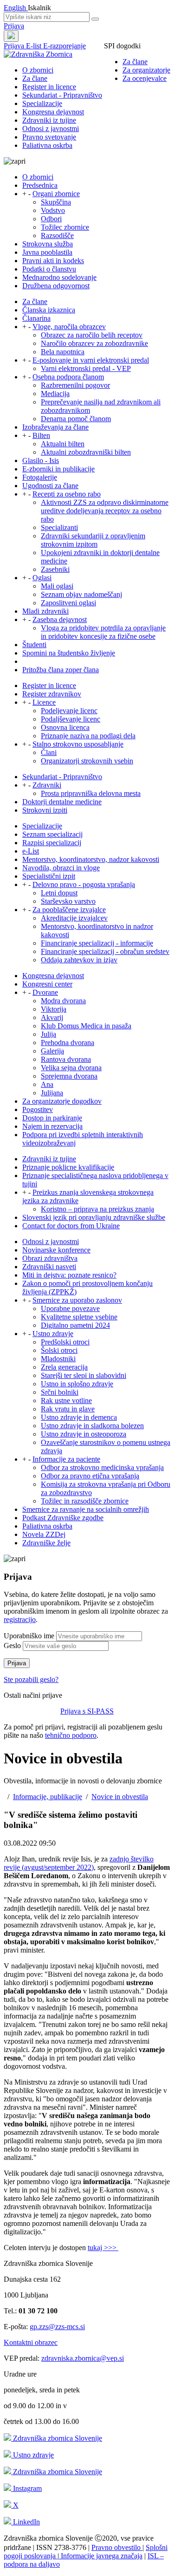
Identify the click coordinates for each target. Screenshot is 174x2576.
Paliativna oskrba (47, 145)
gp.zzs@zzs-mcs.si (57, 2327)
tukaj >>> (103, 2248)
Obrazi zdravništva (50, 1258)
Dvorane (45, 992)
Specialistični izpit (49, 876)
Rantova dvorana (66, 1059)
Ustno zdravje (53, 1334)
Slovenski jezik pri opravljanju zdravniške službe (94, 1217)
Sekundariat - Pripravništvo (62, 95)
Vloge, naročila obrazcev (69, 327)
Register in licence (49, 87)
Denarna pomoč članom (76, 419)
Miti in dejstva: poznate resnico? (69, 1275)
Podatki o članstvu (49, 269)
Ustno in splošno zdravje (77, 1384)
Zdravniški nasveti (49, 1267)
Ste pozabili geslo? (31, 1679)
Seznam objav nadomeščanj (81, 594)
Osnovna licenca (65, 727)
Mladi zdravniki (45, 611)
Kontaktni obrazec (31, 2342)
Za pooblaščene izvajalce (69, 910)
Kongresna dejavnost (53, 112)
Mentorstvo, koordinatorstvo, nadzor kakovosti (91, 859)
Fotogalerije (40, 477)
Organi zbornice (56, 194)
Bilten (41, 435)
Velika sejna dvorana (71, 1068)
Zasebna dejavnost (60, 619)
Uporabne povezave (70, 1308)
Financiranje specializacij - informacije (97, 943)
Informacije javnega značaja (101, 2556)
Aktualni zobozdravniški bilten (86, 452)
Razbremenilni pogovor (75, 385)
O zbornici (38, 70)
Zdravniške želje (46, 1543)
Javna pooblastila (47, 252)
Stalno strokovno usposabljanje (78, 744)
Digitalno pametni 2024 (75, 1325)
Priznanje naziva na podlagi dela (88, 736)
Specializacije (42, 103)
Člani (49, 752)
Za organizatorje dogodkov (62, 1101)
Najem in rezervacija (52, 1126)
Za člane (135, 62)
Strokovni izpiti (45, 810)
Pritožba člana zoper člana (61, 670)
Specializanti (59, 527)
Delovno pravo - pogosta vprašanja (84, 884)
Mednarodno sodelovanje (59, 277)
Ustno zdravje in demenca (79, 1417)
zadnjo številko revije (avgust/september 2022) (79, 1863)
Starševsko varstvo (68, 901)
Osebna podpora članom (68, 377)
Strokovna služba (48, 244)
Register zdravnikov (52, 694)
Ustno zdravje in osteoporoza (84, 1434)
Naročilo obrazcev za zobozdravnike (94, 343)
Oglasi (42, 578)
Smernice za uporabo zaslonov (77, 1300)
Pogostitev (38, 1109)
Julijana (52, 1093)
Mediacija (55, 394)
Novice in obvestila (120, 1797)
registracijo (20, 1619)
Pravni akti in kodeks (53, 261)
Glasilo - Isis (41, 460)
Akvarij (52, 1017)
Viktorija (54, 1009)
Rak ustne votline (66, 1401)
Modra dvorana (63, 1001)
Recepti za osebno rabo (67, 494)
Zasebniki (55, 569)
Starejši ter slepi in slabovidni (84, 1375)
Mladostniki (58, 1359)
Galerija (52, 1051)
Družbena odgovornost (56, 286)
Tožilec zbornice (65, 227)
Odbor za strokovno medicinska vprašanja (102, 1467)
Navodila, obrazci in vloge (61, 868)
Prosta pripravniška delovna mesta (91, 793)
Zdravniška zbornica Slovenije (57, 2438)
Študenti (34, 645)
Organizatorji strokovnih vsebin (87, 761)
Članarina (36, 318)
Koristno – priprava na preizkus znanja (97, 1209)
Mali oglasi (57, 586)
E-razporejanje (64, 46)
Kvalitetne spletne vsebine (79, 1317)
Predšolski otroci (65, 1342)
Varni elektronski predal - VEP (86, 368)
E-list (35, 46)
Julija (48, 1034)
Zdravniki (47, 785)
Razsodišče (57, 235)
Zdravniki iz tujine (49, 120)
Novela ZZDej (44, 1534)
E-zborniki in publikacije (58, 469)
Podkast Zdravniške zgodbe (63, 1518)
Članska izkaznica (49, 310)
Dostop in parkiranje (52, 1118)
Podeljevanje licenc (69, 711)
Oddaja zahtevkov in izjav (79, 960)
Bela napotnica (63, 352)
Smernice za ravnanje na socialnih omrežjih (86, 1509)
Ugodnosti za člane (50, 486)
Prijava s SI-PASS (87, 1711)
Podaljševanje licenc (71, 719)
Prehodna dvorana (68, 1043)
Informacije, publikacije (48, 1797)
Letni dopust (59, 893)
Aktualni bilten (63, 444)
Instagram (26, 2488)
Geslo (12, 1646)
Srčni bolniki (60, 1392)
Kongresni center (47, 984)
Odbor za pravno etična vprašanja (90, 1476)
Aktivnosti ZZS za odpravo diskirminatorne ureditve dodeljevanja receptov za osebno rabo (105, 511)
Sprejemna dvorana (69, 1076)
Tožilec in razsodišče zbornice (85, 1501)
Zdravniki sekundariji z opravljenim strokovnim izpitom (93, 540)
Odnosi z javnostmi (51, 129)
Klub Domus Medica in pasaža (86, 1026)
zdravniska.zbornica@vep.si (83, 2358)
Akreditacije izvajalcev (74, 918)
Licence (44, 702)
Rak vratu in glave (68, 1409)
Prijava (14, 26)
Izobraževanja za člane (55, 427)
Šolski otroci (59, 1350)
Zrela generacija (64, 1367)
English (16, 8)
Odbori (51, 219)
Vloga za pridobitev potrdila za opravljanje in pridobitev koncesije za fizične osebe (103, 632)
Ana (47, 1084)
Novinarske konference (56, 1250)
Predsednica (40, 185)
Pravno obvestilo (117, 2547)
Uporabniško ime (29, 1636)
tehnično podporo (71, 1735)
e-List (31, 851)
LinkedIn (26, 2522)
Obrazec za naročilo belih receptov (92, 335)
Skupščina (56, 202)
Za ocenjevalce (145, 78)
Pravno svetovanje (49, 137)
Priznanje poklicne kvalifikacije (68, 1167)
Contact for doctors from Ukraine (71, 1226)
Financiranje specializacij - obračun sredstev (105, 951)
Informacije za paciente (66, 1459)
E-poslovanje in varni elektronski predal (91, 360)
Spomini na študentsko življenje (69, 653)
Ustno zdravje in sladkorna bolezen (92, 1426)
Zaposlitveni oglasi (68, 603)
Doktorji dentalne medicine (62, 802)
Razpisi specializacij (52, 843)
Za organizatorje (146, 70)
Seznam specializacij (52, 834)
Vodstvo (53, 210)
